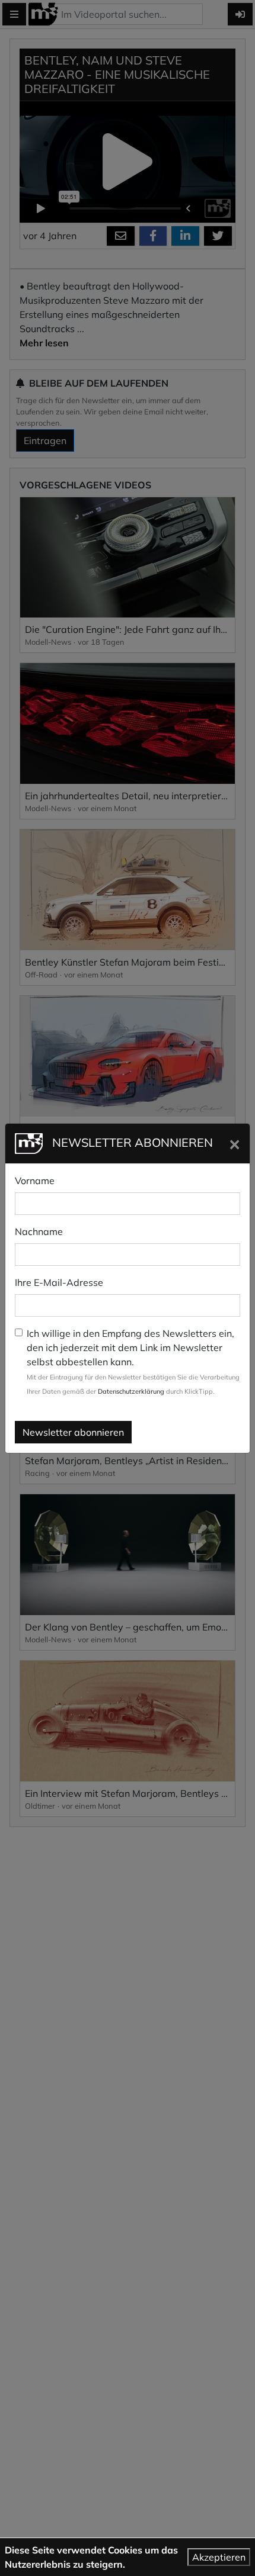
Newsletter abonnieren (73, 1432)
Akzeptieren (219, 2557)
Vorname (35, 1181)
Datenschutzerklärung (131, 1391)
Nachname (39, 1231)
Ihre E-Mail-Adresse (59, 1282)
